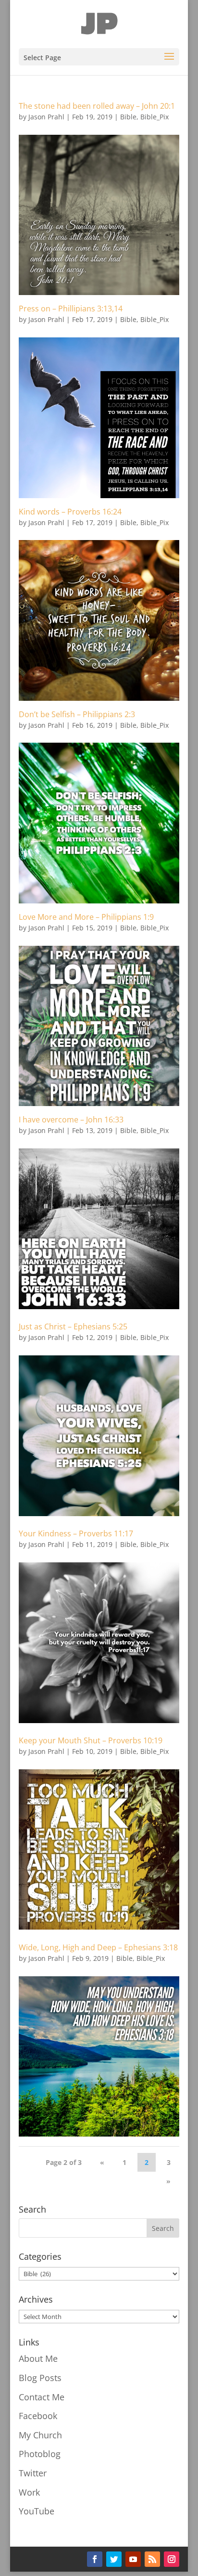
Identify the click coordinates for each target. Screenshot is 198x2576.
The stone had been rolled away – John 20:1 (97, 106)
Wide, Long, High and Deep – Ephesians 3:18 (98, 1947)
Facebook (38, 2416)
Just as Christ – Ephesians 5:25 (73, 1327)
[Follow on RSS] (152, 2559)
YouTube (37, 2511)
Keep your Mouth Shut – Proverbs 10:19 (91, 1740)
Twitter (33, 2473)
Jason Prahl (46, 117)
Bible (128, 117)
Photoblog (40, 2454)
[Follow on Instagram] (172, 2559)
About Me (38, 2358)
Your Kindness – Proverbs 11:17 (76, 1533)
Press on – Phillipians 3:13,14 (71, 309)
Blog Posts (40, 2378)
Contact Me (42, 2397)
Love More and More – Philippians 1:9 (86, 917)
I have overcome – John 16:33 (71, 1120)
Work (29, 2492)
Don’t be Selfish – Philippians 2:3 (77, 714)
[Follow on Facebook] (95, 2559)
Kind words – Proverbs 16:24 (70, 512)
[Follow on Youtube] (133, 2559)
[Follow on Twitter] (114, 2559)
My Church (40, 2435)
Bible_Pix (155, 117)
